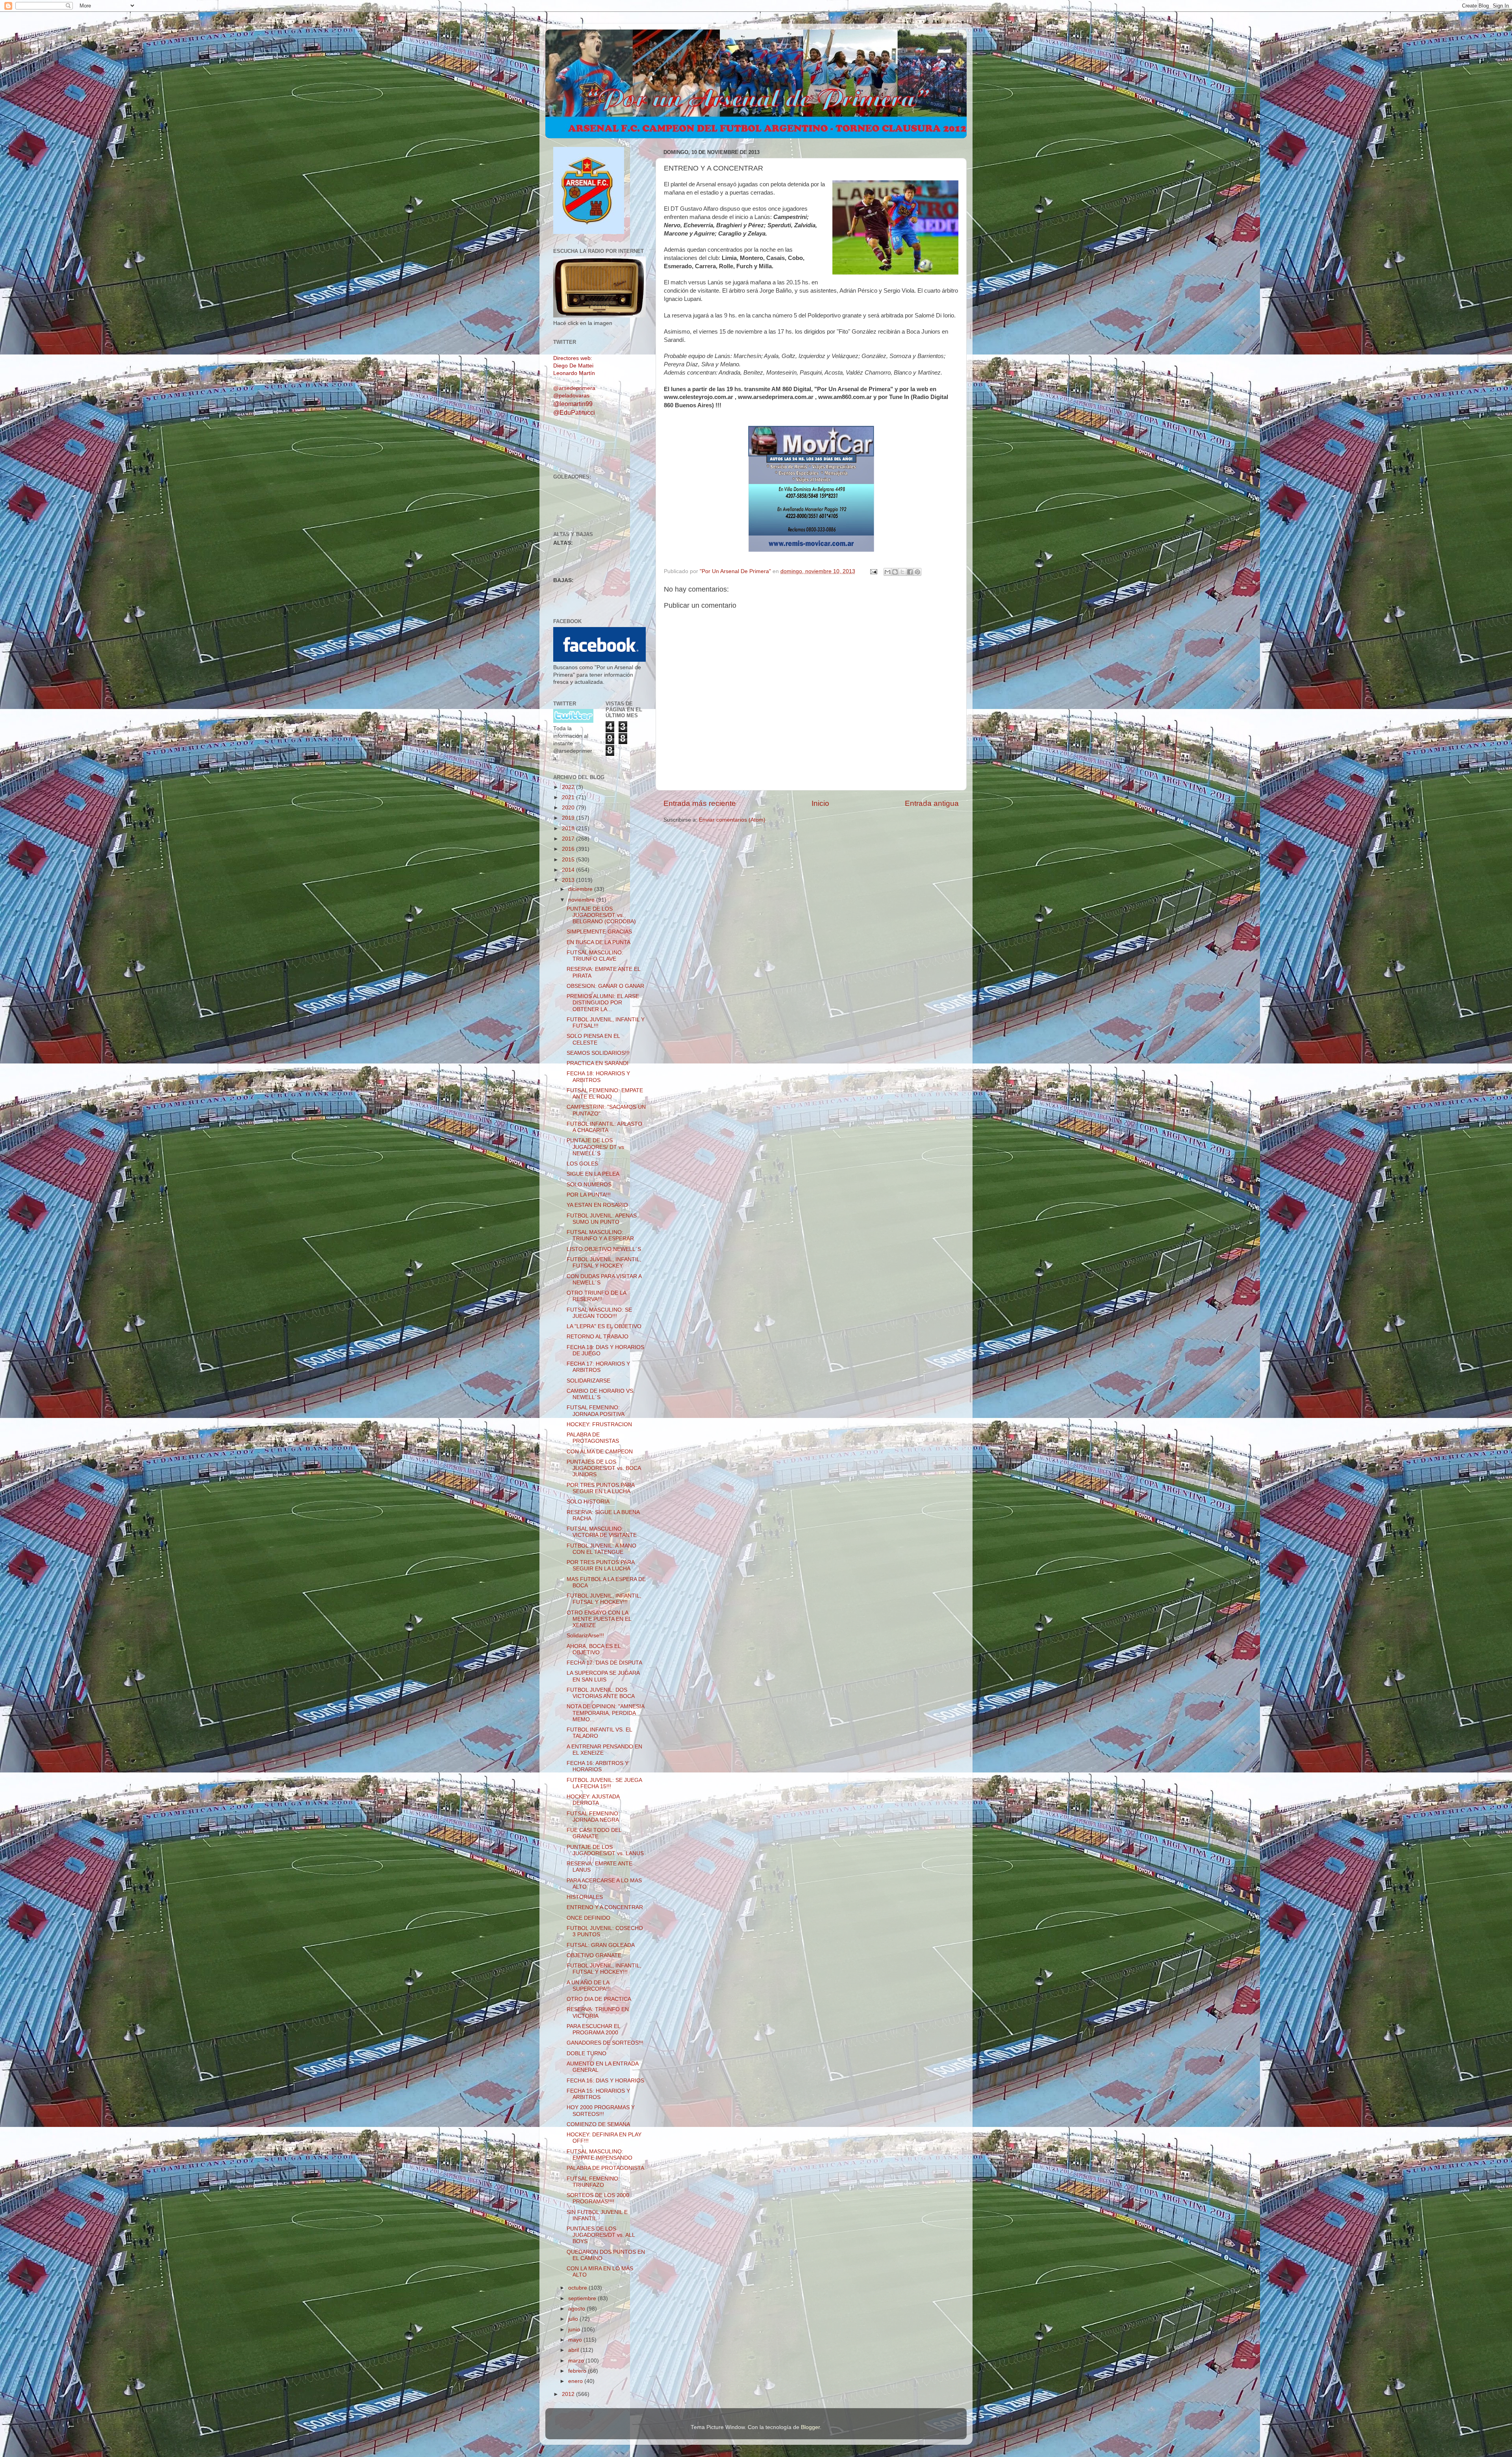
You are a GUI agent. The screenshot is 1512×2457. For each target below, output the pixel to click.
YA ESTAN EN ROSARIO (597, 1205)
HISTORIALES (585, 1897)
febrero (578, 2371)
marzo (577, 2361)
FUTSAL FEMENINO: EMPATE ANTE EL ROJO (605, 1094)
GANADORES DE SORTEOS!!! (605, 2043)
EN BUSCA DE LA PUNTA (598, 942)
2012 (569, 2394)
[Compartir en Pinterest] (917, 572)
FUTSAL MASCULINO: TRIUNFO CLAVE (595, 956)
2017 (569, 839)
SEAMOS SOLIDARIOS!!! (598, 1053)
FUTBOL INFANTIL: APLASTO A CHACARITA (604, 1127)
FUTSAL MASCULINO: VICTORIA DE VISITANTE (602, 1532)
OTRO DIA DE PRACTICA (599, 1999)
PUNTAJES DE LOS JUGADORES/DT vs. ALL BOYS (601, 2235)
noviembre (582, 900)
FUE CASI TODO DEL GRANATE (594, 1833)
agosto (577, 2309)
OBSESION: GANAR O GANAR (605, 986)
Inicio (820, 803)
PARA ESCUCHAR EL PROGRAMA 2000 (593, 2029)
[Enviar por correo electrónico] (888, 572)
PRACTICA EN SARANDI (598, 1063)
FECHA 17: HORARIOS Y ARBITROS (598, 1367)
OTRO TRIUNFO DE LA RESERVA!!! (596, 1296)
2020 (569, 808)
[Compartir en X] (902, 572)
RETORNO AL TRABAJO (598, 1337)
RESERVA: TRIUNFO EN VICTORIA (598, 2013)
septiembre (583, 2298)
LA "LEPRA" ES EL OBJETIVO (604, 1326)
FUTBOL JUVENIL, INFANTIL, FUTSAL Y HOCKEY (604, 1263)
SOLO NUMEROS (589, 1185)
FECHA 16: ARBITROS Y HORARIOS (598, 1766)
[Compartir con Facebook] (910, 572)
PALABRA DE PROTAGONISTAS (593, 1438)
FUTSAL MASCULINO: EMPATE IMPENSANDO (599, 2155)
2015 (569, 860)
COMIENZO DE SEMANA (598, 2124)
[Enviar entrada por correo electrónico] (873, 571)
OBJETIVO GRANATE (594, 1955)
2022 (569, 787)
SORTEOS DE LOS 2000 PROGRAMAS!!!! (598, 2198)
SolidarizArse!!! (585, 1636)
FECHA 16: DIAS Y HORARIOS (605, 2081)
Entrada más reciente (700, 803)
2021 (569, 797)
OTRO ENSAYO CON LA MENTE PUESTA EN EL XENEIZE (599, 1619)
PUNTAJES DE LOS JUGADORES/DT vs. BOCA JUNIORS (604, 1468)
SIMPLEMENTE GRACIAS (599, 932)
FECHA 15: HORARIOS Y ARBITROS (598, 2094)
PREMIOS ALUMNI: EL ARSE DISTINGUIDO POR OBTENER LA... (603, 1003)
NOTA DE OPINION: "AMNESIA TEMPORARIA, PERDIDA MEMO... (605, 1713)
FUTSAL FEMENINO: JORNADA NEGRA (593, 1817)
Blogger (810, 2427)
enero (576, 2381)
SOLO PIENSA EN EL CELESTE (593, 1039)
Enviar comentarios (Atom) (732, 820)
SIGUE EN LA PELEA (593, 1174)
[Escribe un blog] (895, 572)
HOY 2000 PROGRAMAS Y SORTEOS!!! (601, 2111)
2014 (569, 870)
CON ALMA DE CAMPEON (600, 1452)
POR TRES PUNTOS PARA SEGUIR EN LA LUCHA (600, 1488)
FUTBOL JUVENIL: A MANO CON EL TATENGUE (601, 1549)
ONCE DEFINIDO (588, 1918)
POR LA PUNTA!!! (589, 1195)
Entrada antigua (932, 803)
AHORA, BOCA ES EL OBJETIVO (594, 1649)
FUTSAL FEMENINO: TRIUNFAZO (593, 2182)
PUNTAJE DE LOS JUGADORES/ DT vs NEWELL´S (595, 1147)
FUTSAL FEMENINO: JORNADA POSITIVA (596, 1411)
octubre (578, 2288)
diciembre (581, 889)
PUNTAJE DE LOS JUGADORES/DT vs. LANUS (605, 1850)
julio (574, 2319)
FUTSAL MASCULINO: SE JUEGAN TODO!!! (599, 1313)
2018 (569, 829)
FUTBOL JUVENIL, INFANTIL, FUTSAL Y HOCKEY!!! (604, 1599)
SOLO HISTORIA (588, 1502)
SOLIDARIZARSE (588, 1381)
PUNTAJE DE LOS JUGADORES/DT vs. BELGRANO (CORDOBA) (601, 915)
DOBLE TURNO (586, 2053)
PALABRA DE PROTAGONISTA (605, 2168)
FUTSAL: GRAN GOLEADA (601, 1945)
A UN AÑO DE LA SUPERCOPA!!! (589, 1986)
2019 (569, 818)
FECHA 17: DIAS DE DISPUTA (604, 1663)
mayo (576, 2340)
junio (575, 2330)
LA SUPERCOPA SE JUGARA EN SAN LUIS (603, 1676)
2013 (569, 880)
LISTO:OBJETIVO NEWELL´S (604, 1249)
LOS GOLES (582, 1164)
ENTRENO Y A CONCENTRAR (605, 1907)
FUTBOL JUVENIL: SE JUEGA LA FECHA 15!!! (604, 1783)
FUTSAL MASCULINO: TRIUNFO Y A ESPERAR (600, 1235)
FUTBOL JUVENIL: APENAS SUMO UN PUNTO (602, 1219)
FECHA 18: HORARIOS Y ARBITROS (598, 1077)
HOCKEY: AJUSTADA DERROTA (593, 1800)
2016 (569, 849)
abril (574, 2350)
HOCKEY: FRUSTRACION (599, 1424)
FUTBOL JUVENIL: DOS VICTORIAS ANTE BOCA (601, 1693)
